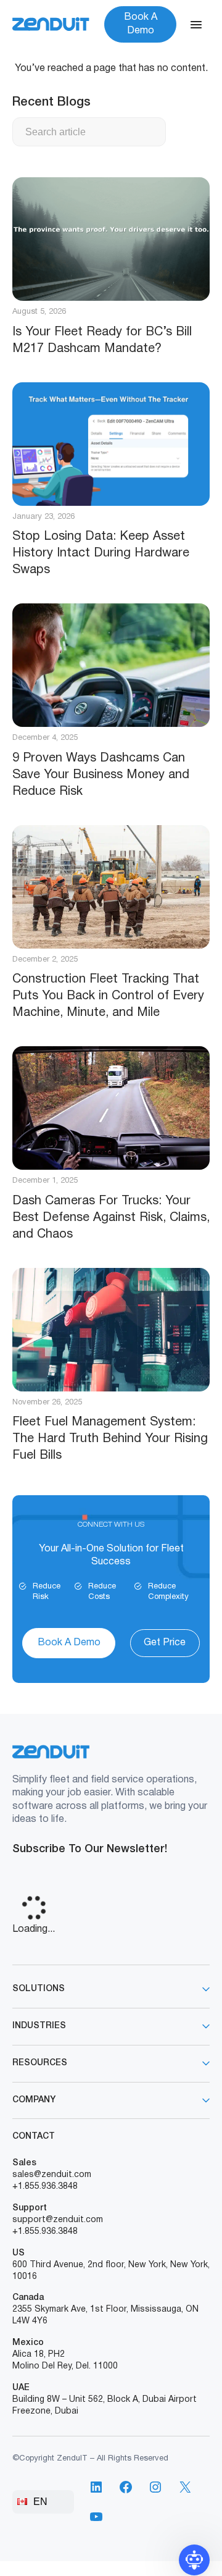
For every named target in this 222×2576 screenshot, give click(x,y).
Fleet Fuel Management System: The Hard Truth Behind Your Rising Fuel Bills (110, 1439)
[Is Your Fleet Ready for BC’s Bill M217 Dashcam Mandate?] (111, 239)
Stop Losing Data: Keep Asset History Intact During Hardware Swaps (101, 553)
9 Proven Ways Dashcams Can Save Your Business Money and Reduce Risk (101, 775)
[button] (194, 2560)
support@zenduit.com (58, 2220)
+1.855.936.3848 (45, 2187)
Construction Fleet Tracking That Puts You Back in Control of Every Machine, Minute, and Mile (108, 996)
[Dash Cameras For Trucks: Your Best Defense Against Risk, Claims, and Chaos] (111, 1108)
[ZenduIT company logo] (51, 24)
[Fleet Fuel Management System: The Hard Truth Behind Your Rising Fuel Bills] (111, 1330)
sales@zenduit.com (52, 2175)
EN (40, 2502)
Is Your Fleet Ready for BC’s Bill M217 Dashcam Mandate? (102, 341)
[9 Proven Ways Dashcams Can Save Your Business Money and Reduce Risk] (111, 665)
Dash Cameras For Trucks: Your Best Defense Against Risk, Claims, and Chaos (111, 1218)
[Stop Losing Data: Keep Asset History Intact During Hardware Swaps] (111, 444)
